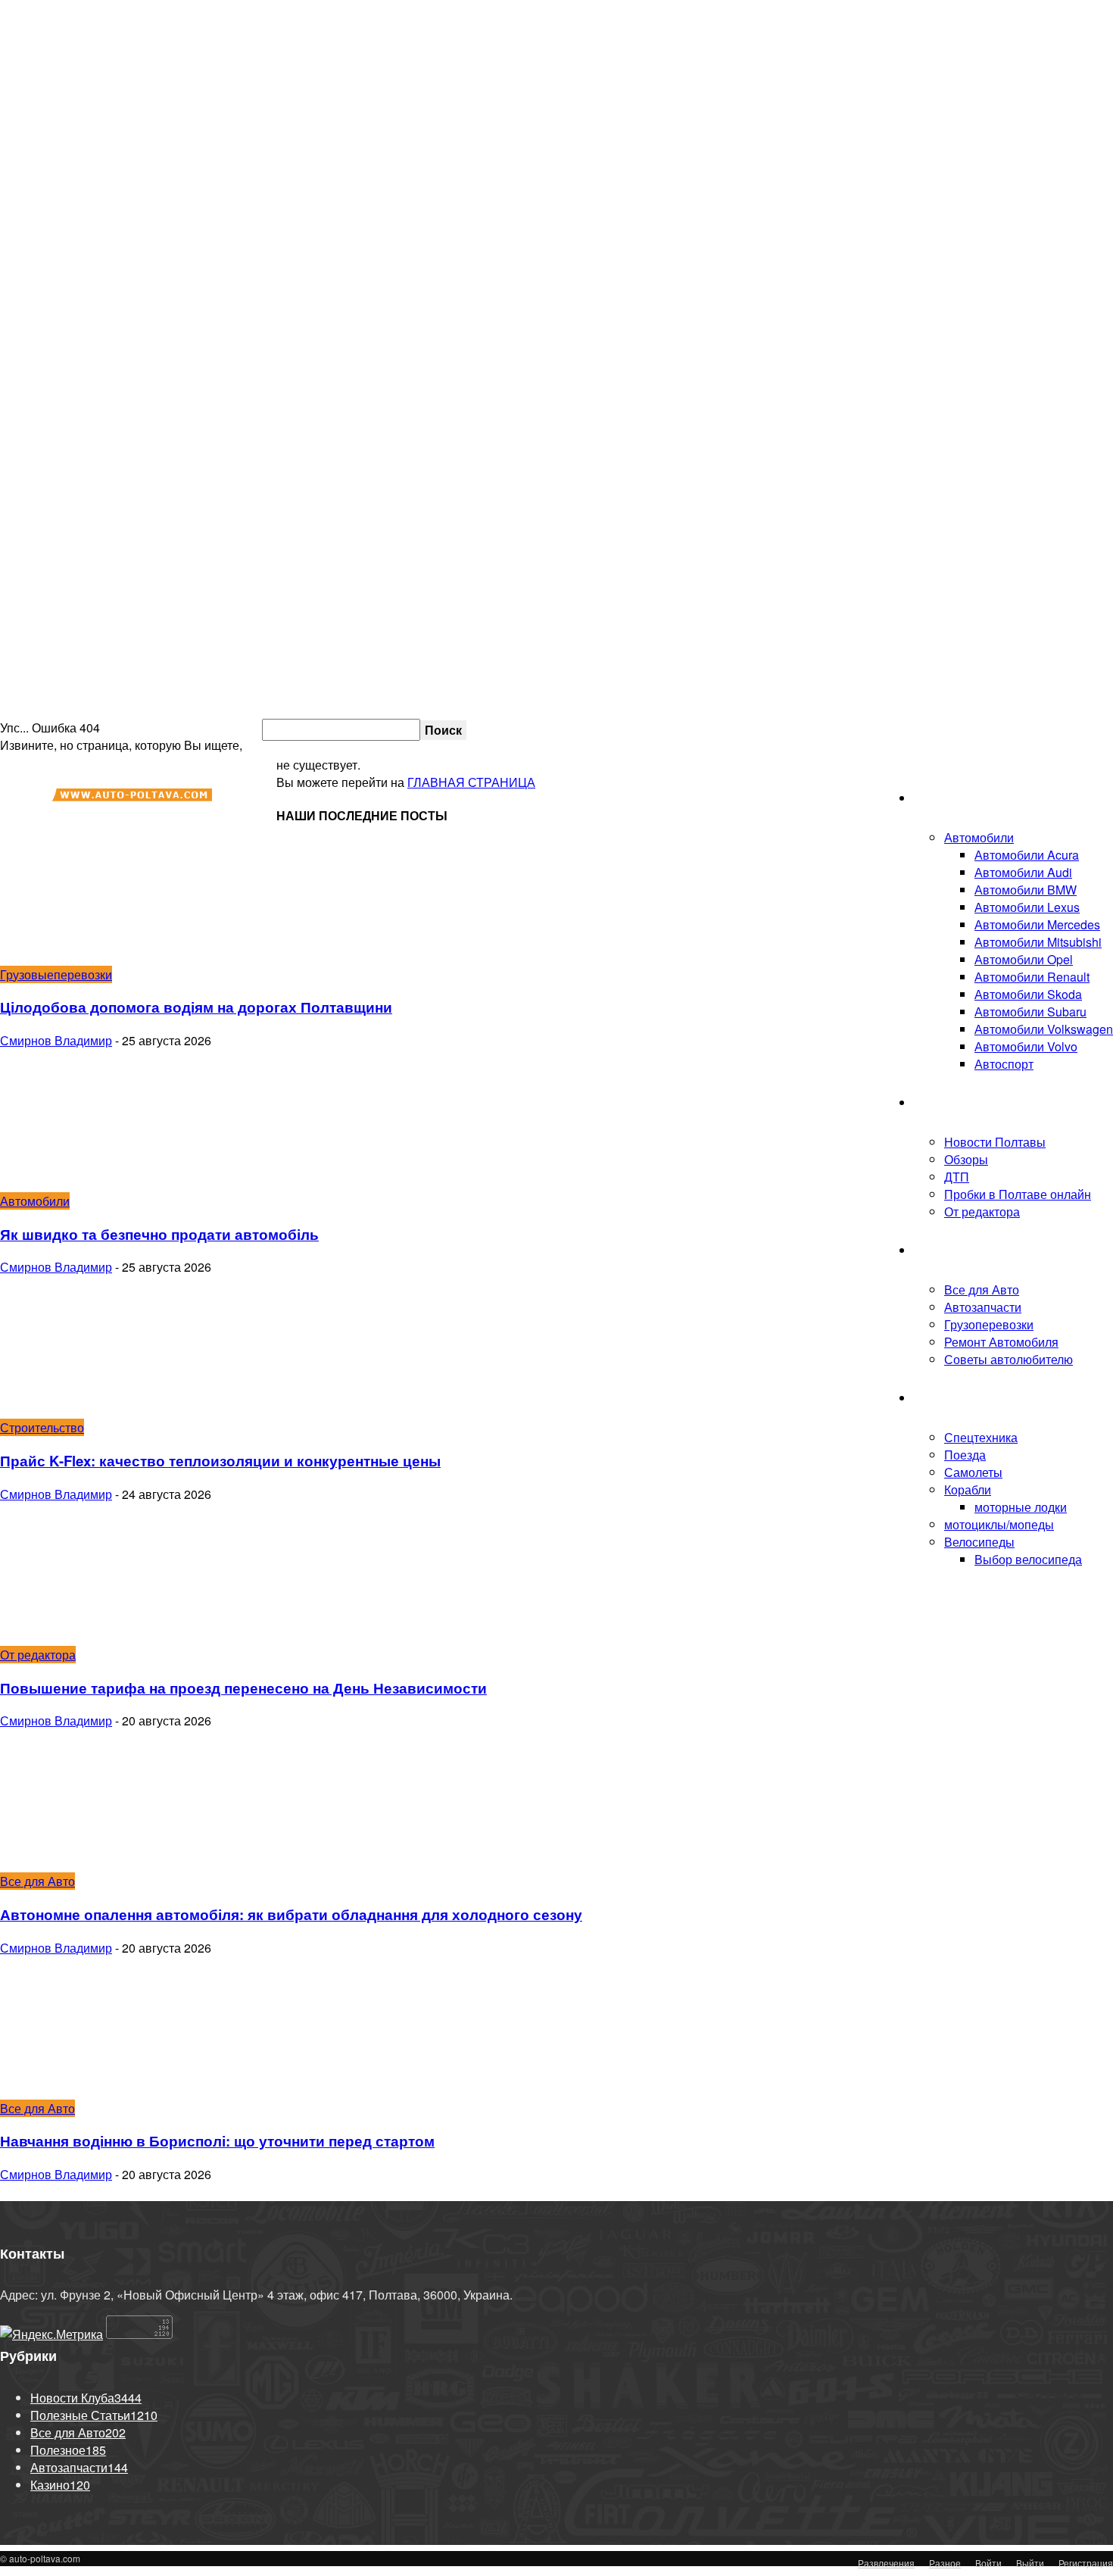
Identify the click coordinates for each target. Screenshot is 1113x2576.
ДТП (957, 1177)
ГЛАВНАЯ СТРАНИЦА (471, 782)
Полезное (942, 1250)
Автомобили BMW (1026, 890)
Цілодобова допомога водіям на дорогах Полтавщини (196, 1007)
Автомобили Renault (1032, 977)
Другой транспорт (964, 1398)
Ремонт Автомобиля (1001, 1342)
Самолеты (973, 1472)
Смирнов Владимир (56, 1040)
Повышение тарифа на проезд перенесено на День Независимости (243, 1688)
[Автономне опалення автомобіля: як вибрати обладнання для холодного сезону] (123, 1864)
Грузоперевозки (989, 1324)
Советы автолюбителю (1009, 1359)
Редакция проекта (891, 729)
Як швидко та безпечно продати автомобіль (159, 1234)
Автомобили (979, 837)
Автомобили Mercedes (1037, 924)
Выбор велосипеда (1028, 1559)
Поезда (965, 1455)
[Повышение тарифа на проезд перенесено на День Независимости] (123, 1637)
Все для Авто (982, 1290)
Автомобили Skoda (1028, 994)
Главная (937, 798)
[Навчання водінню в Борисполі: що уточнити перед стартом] (123, 2091)
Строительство (42, 1427)
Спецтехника (981, 1437)
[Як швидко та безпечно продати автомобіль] (123, 1183)
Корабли (968, 1489)
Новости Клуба (956, 1102)
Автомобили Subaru (1030, 1012)
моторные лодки (1021, 1507)
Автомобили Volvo (1026, 1046)
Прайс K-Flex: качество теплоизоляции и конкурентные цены (220, 1461)
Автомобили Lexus (1027, 907)
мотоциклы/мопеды (999, 1524)
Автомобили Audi (1023, 872)
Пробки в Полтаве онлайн (1039, 729)
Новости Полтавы (995, 1142)
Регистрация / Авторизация (762, 729)
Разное (945, 2563)
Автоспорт (1004, 1064)
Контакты (957, 729)
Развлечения (886, 2563)
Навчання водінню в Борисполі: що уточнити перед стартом (217, 2141)
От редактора (982, 1212)
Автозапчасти (983, 1307)
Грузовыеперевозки (56, 974)
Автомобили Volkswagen (1044, 1029)
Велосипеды (979, 1542)
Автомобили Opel (1024, 959)
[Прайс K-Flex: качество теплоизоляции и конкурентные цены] (123, 1410)
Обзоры (966, 1159)
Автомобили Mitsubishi (1038, 942)
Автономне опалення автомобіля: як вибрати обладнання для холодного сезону (291, 1914)
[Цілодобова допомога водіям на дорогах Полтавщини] (123, 957)
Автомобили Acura (1027, 855)
